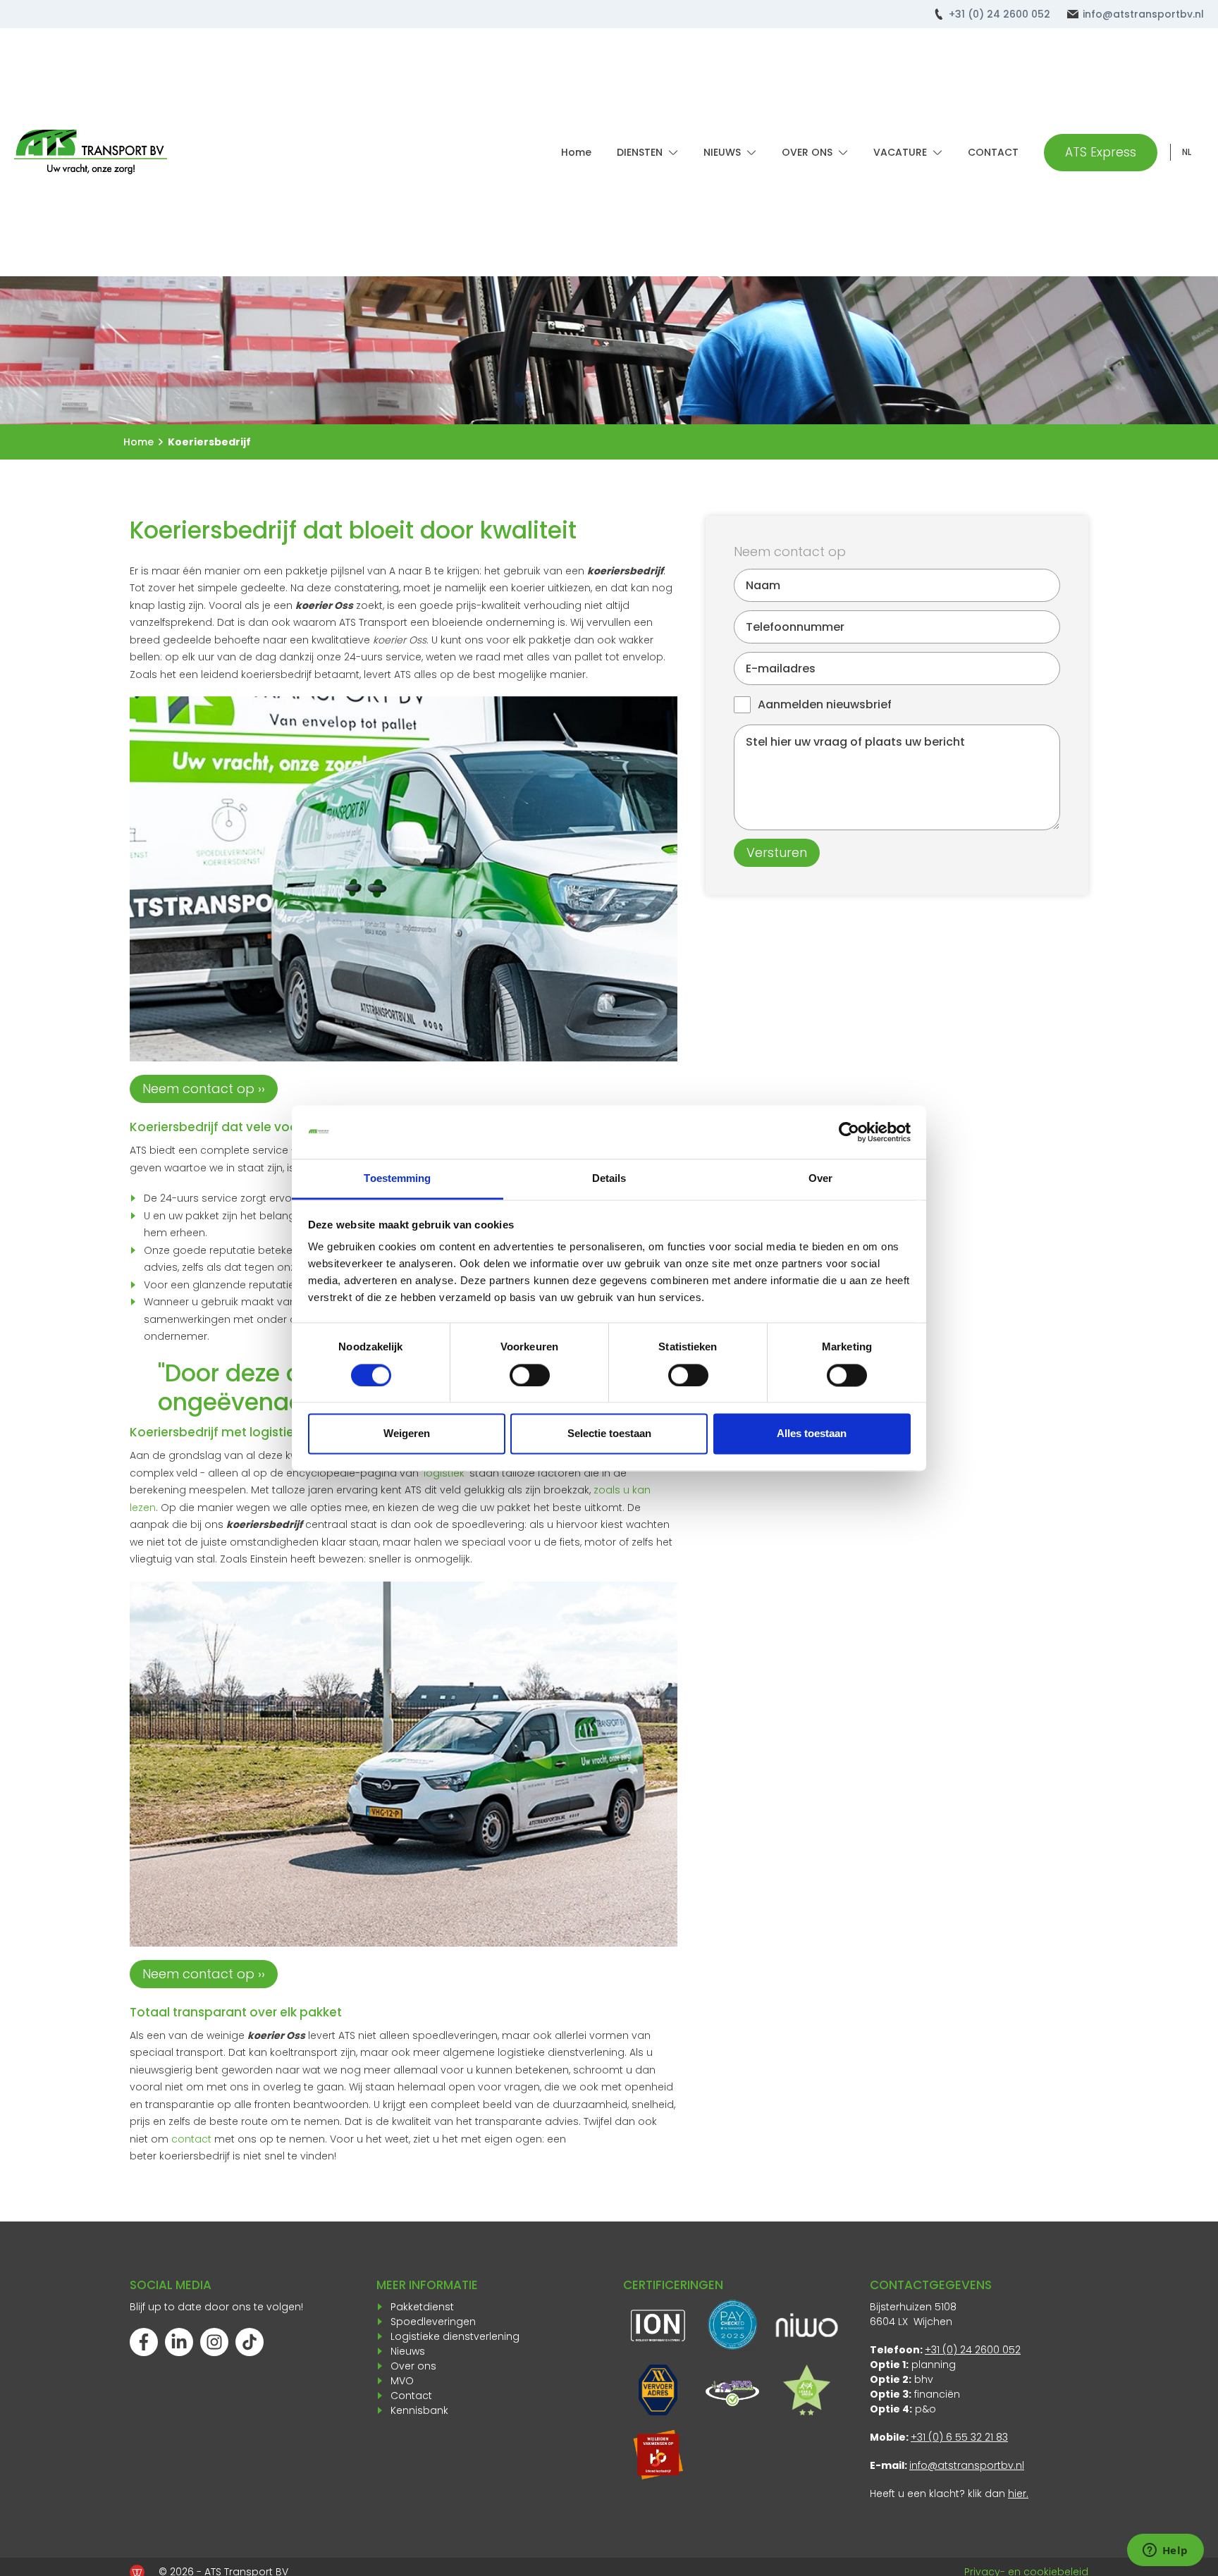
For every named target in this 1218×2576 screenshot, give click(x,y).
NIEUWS (722, 152)
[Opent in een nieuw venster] (658, 2455)
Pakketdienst (422, 2307)
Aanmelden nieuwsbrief (825, 704)
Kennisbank (419, 2410)
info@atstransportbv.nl (1143, 14)
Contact (411, 2396)
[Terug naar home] (91, 152)
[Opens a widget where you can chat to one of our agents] (1165, 2551)
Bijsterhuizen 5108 (913, 2307)
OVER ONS (807, 152)
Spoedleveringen (433, 2322)
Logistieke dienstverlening (455, 2336)
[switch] (530, 1375)
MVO (402, 2381)
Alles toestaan (812, 1434)
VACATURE (900, 152)
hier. (1018, 2494)
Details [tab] (609, 1179)
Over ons (413, 2366)
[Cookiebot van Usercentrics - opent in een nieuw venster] (849, 1132)
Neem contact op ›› (204, 1089)
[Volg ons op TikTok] (250, 2342)
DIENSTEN (640, 152)
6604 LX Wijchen (911, 2322)
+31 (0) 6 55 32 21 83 (959, 2437)
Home (576, 152)
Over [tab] (820, 1179)
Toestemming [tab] (397, 1179)
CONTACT (993, 152)
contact (191, 2139)
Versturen (777, 852)
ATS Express (1101, 152)
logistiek (444, 1473)
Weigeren (407, 1434)
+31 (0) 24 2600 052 (999, 14)
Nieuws (408, 2351)
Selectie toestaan (609, 1434)
